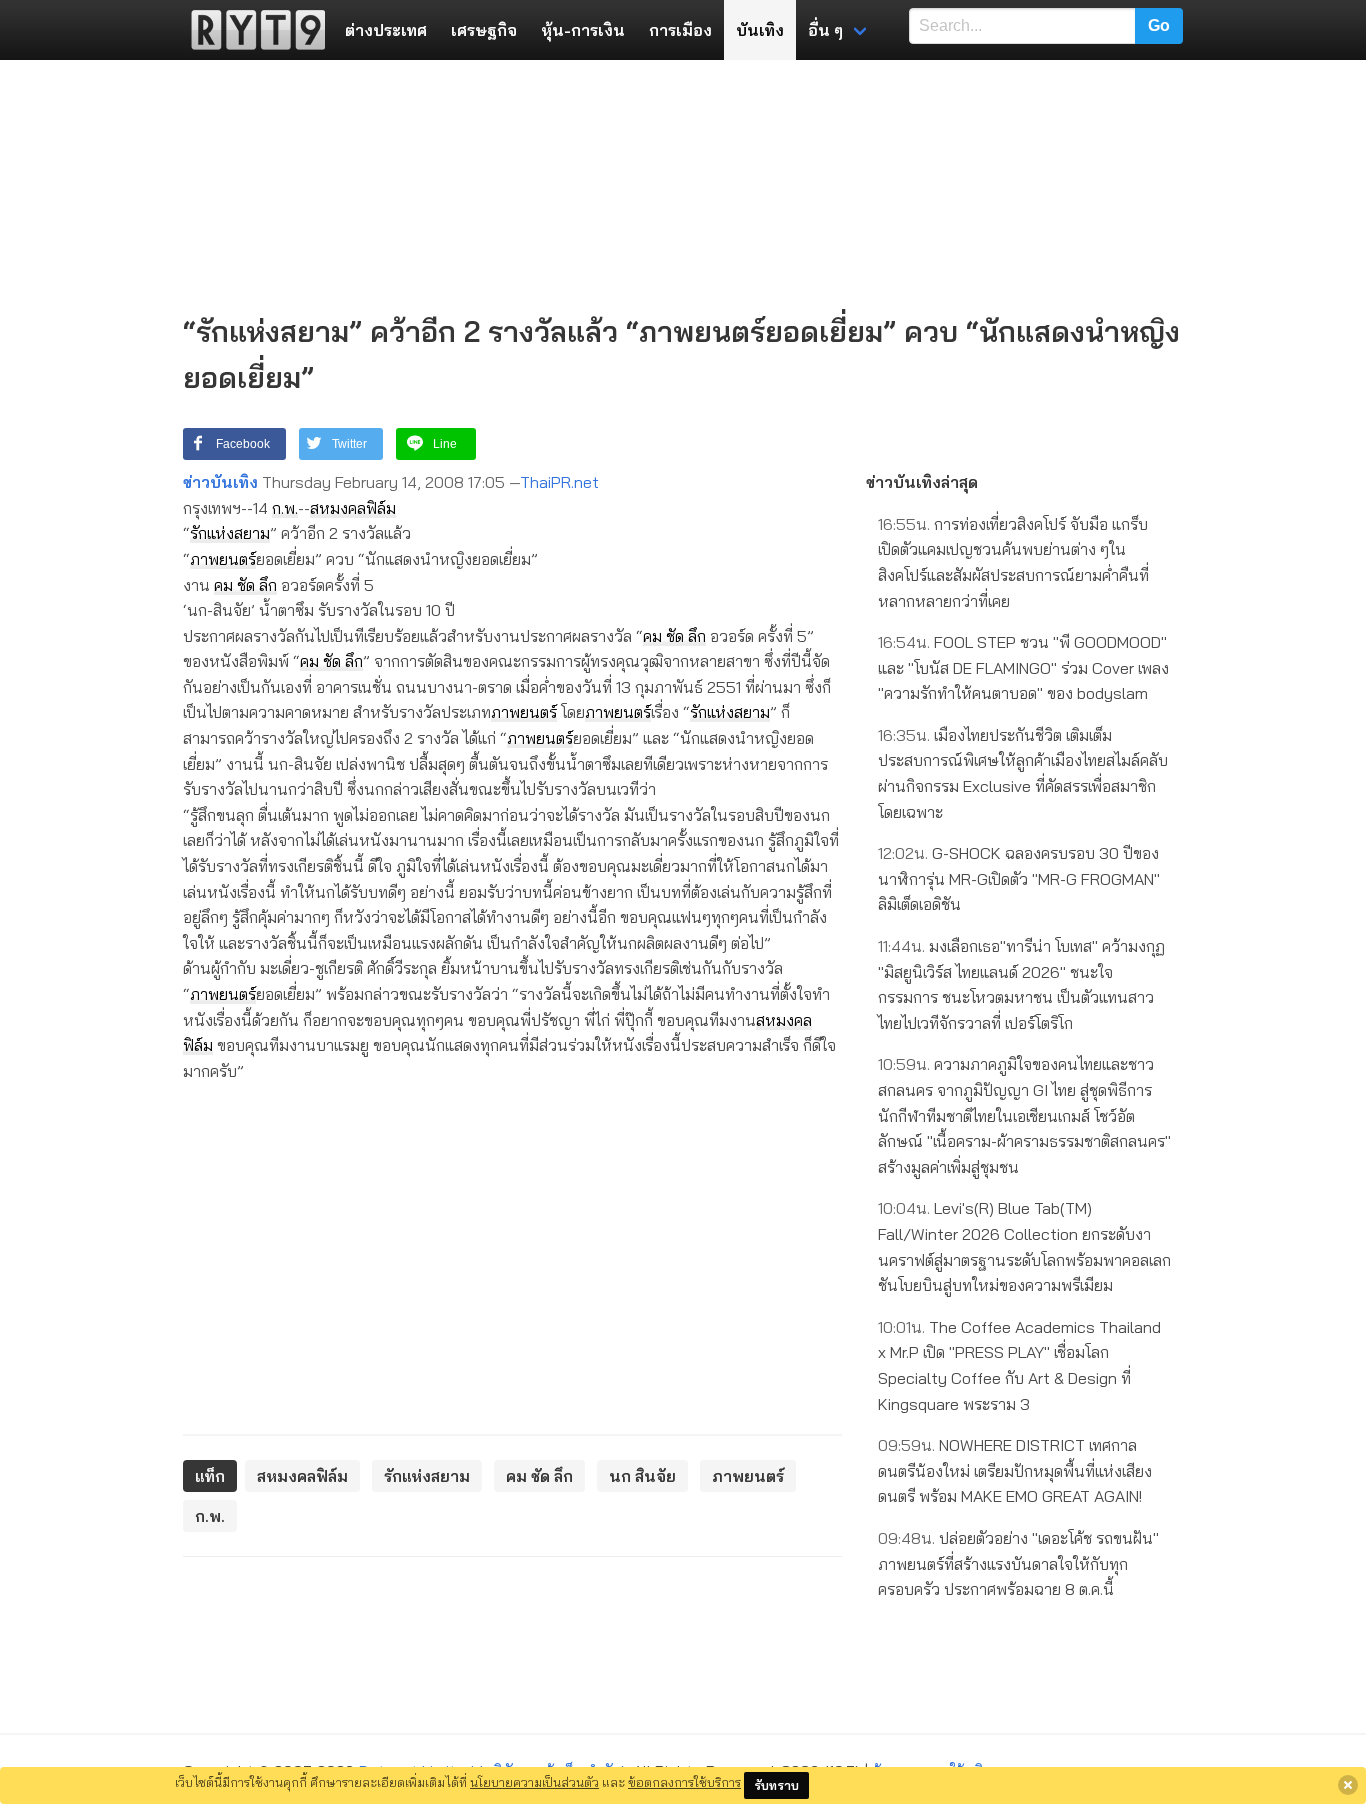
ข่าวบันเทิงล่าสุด (922, 482)
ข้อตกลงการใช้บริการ (684, 1782)
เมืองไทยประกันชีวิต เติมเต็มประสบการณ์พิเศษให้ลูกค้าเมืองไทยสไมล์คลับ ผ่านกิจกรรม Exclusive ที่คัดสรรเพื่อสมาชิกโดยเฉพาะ (1023, 773)
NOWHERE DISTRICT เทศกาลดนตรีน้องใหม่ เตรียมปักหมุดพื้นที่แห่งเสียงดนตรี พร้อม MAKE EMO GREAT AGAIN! (1015, 1470)
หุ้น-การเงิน (583, 30)
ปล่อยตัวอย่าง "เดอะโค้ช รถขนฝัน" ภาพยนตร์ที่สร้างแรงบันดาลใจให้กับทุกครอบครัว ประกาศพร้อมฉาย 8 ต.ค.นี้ (1018, 1563)
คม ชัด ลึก (245, 585)
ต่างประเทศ (386, 30)
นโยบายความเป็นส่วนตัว (534, 1782)
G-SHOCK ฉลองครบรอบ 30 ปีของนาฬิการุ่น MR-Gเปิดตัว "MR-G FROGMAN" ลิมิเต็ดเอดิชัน (1019, 878)
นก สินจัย (642, 1476)
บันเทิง (760, 30)
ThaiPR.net (559, 482)
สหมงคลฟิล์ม (353, 508)
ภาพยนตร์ (223, 559)
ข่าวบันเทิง (220, 482)
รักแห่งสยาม (230, 533)
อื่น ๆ (825, 30)
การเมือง (680, 30)
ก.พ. (285, 508)
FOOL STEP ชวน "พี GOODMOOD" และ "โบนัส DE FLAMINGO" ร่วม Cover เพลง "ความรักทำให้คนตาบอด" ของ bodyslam (1023, 667)
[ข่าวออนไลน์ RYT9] (252, 30)
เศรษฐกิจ (484, 30)
